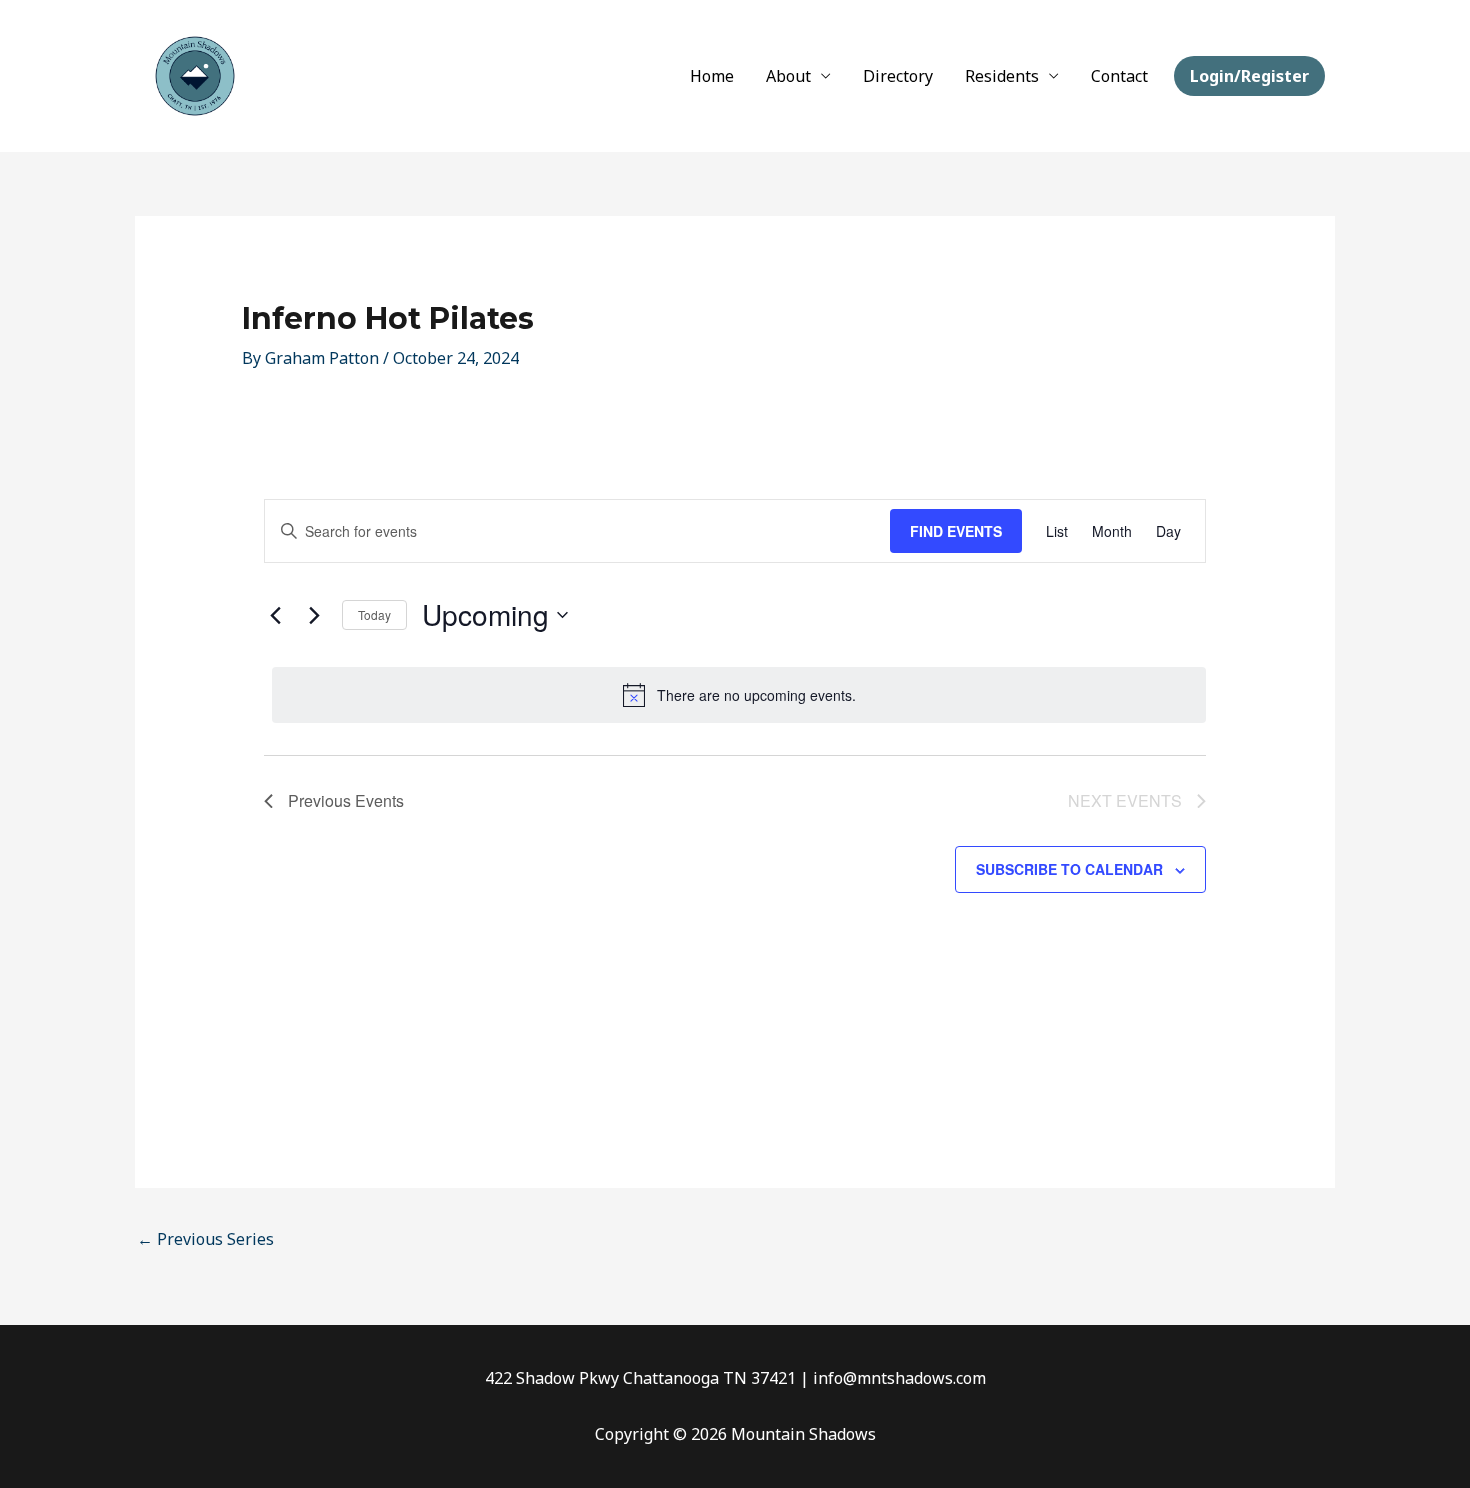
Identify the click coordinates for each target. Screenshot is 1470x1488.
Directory (898, 76)
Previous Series (205, 1239)
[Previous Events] (276, 615)
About (788, 76)
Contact (1119, 76)
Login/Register (1249, 76)
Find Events (956, 531)
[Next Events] (315, 615)
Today (374, 614)
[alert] (739, 695)
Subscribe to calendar (1069, 869)
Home (712, 76)
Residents (1002, 76)
